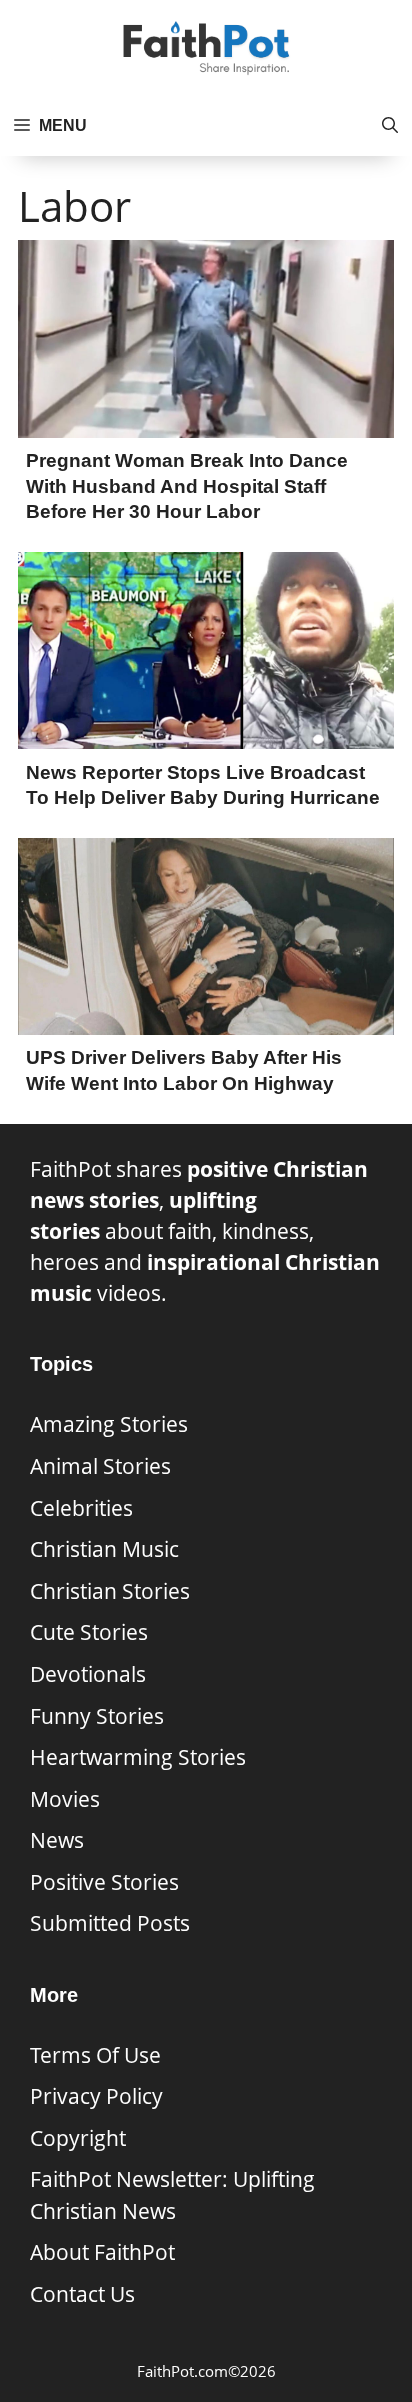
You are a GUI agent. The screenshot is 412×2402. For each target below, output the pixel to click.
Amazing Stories (109, 1424)
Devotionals (88, 1674)
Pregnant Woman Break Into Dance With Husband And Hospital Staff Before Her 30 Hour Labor (187, 486)
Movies (65, 1799)
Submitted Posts (110, 1923)
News (57, 1840)
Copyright (78, 2138)
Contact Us (82, 2294)
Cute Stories (89, 1632)
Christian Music (104, 1549)
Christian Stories (110, 1591)
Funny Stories (97, 1716)
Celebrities (81, 1508)
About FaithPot (102, 2252)
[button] (390, 126)
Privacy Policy (96, 2096)
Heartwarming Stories (138, 1757)
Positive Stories (104, 1882)
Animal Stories (100, 1466)
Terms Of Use (95, 2055)
